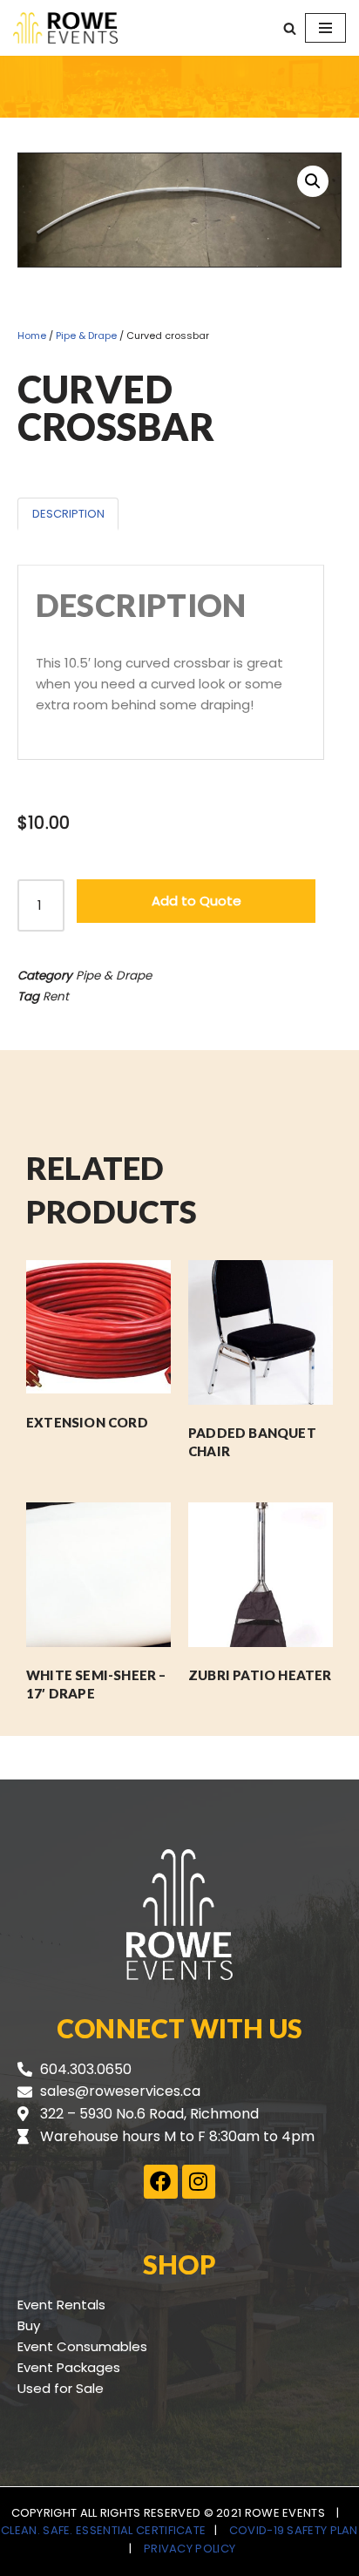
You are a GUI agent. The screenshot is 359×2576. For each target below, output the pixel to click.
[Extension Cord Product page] (98, 1327)
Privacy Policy (190, 2549)
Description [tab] (68, 514)
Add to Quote (196, 901)
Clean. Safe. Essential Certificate (103, 2530)
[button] (313, 181)
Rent (56, 997)
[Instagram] (199, 2181)
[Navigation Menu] (325, 28)
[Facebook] (160, 2181)
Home (32, 336)
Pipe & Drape (86, 336)
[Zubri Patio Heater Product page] (260, 1575)
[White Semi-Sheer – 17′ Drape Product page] (98, 1575)
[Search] (290, 28)
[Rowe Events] (65, 28)
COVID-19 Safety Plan (294, 2530)
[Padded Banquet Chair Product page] (260, 1332)
